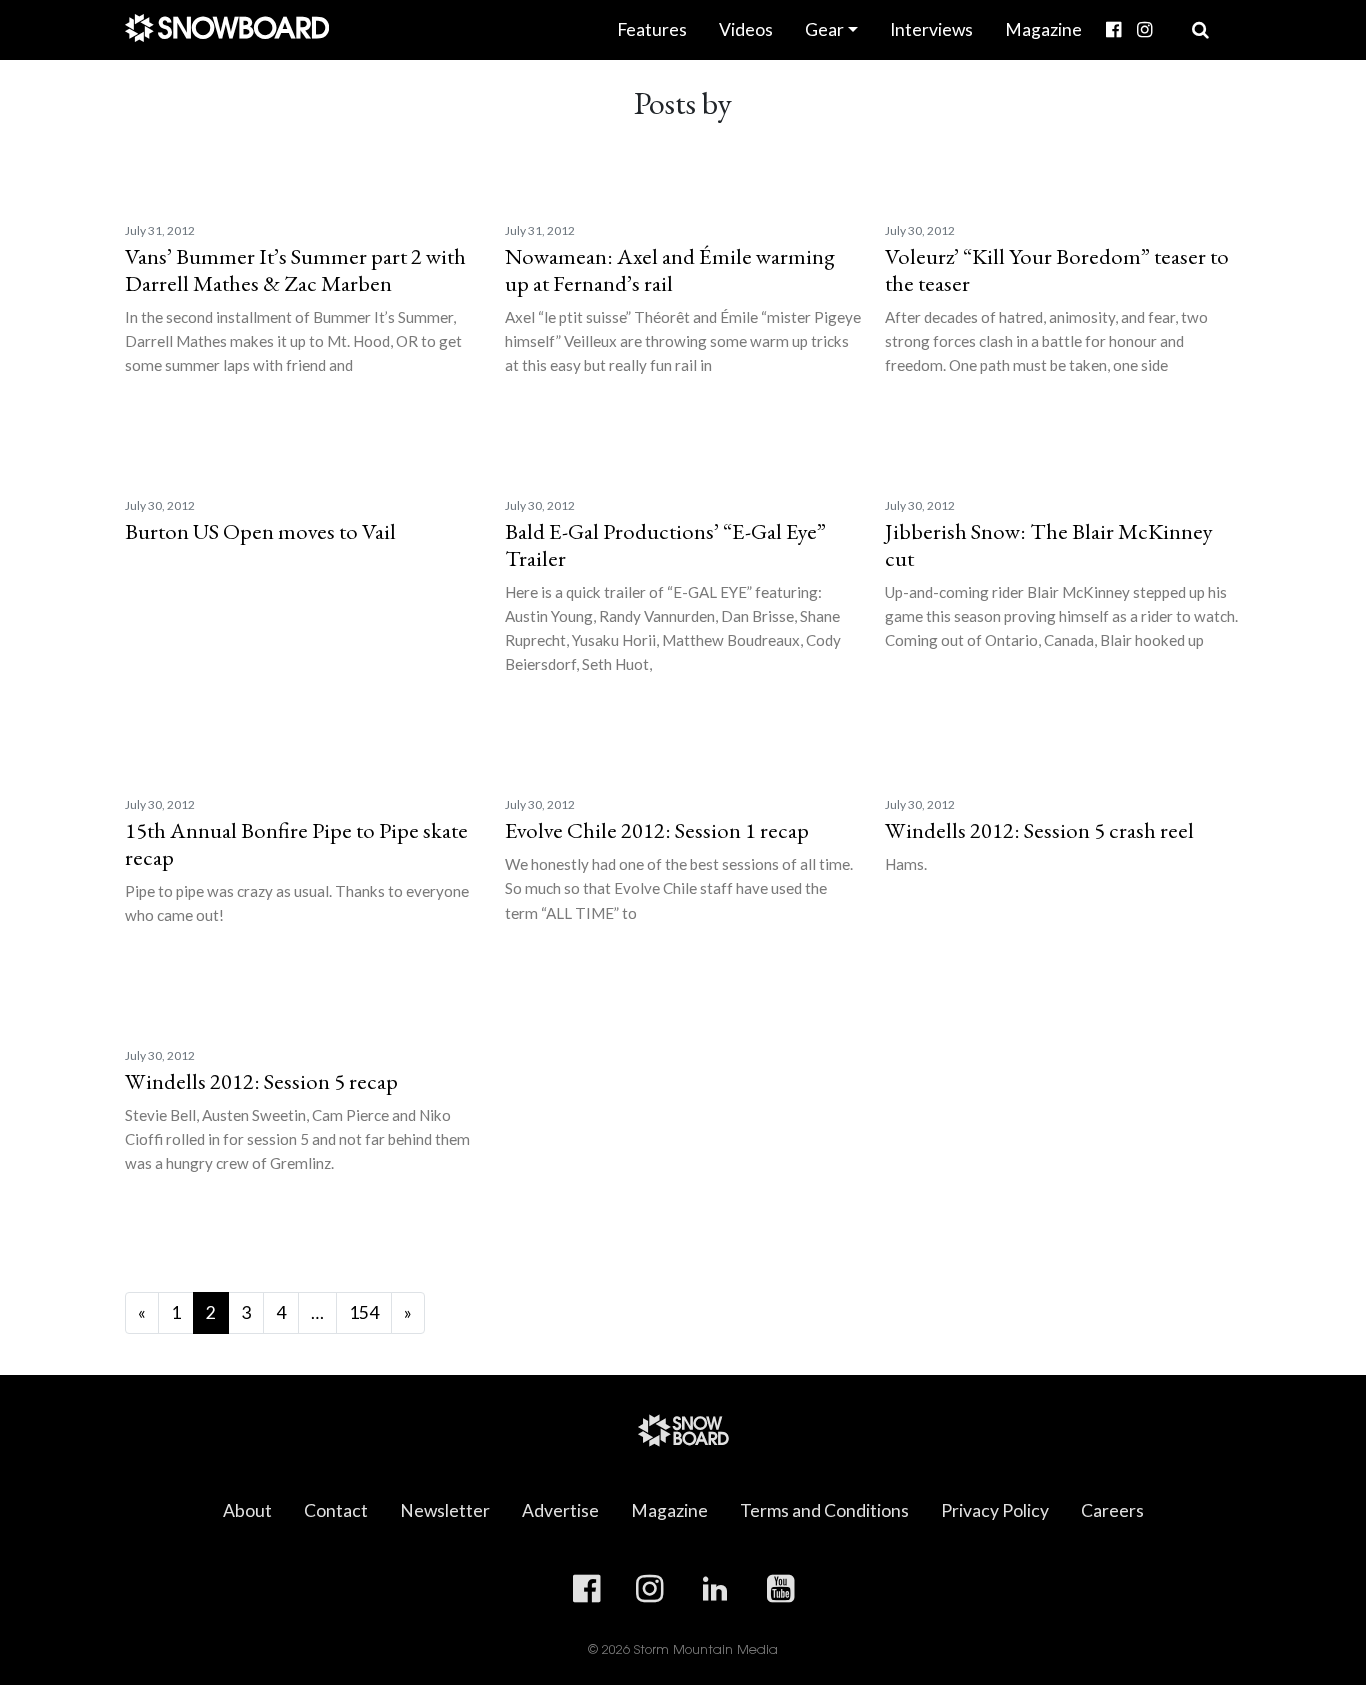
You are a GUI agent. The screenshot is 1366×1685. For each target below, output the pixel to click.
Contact (336, 1510)
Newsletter (445, 1510)
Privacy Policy (995, 1510)
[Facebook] (1113, 30)
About (247, 1510)
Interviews (931, 29)
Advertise (560, 1510)
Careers (1112, 1510)
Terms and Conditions (824, 1510)
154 (364, 1312)
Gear (824, 29)
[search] (1200, 30)
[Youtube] (1168, 16)
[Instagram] (1144, 30)
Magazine (1043, 29)
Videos (746, 29)
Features (652, 29)
